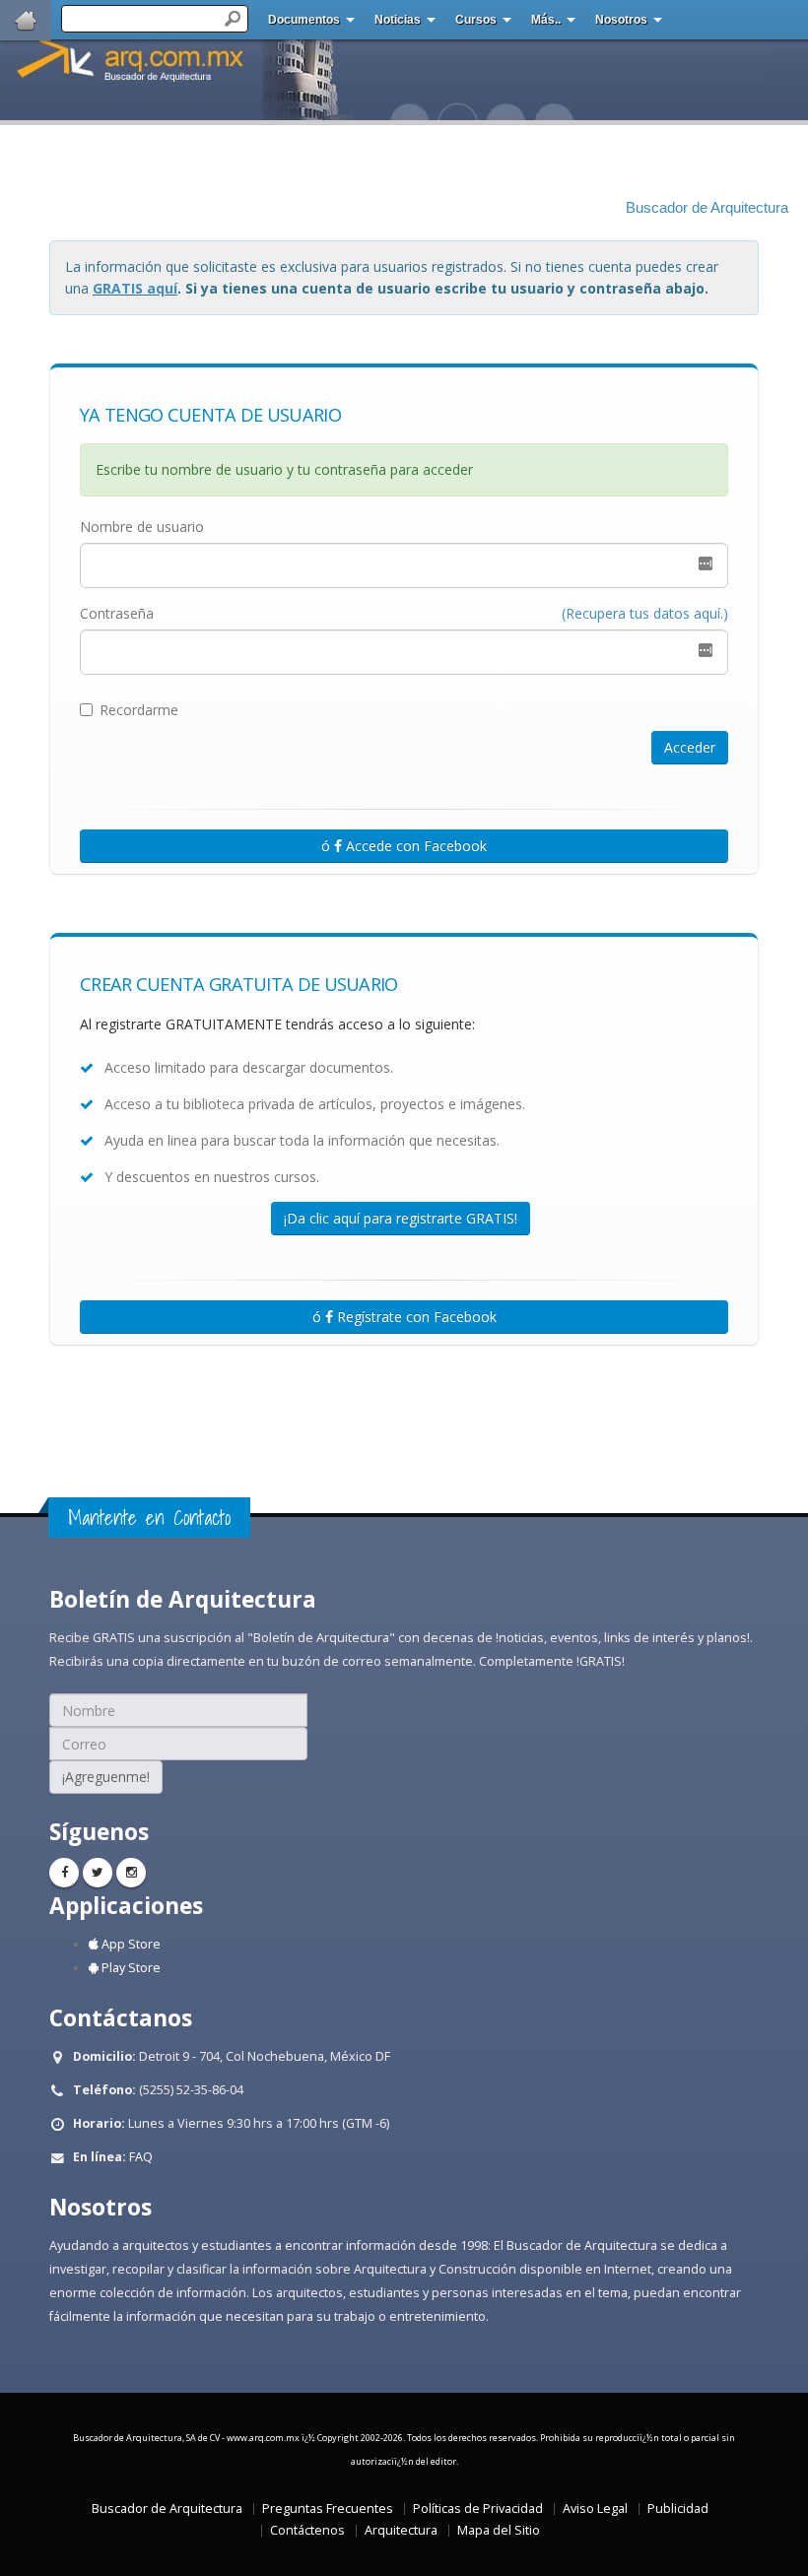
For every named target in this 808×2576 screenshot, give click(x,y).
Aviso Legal (595, 2509)
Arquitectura (401, 2530)
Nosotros (621, 20)
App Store (130, 1944)
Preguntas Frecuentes (328, 2509)
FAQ (141, 2157)
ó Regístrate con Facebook (404, 1317)
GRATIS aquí (135, 288)
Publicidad (678, 2509)
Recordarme (139, 710)
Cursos (476, 20)
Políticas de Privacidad (478, 2509)
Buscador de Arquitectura (707, 208)
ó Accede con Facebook (404, 846)
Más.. (546, 20)
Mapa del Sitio (499, 2530)
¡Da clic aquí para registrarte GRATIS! (401, 1218)
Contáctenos (307, 2530)
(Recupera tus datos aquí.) (645, 613)
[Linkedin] (131, 1873)
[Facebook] (64, 1873)
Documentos (304, 20)
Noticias (398, 20)
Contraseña (117, 613)
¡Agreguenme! (106, 1777)
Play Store (130, 1968)
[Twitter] (98, 1873)
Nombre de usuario (142, 527)
